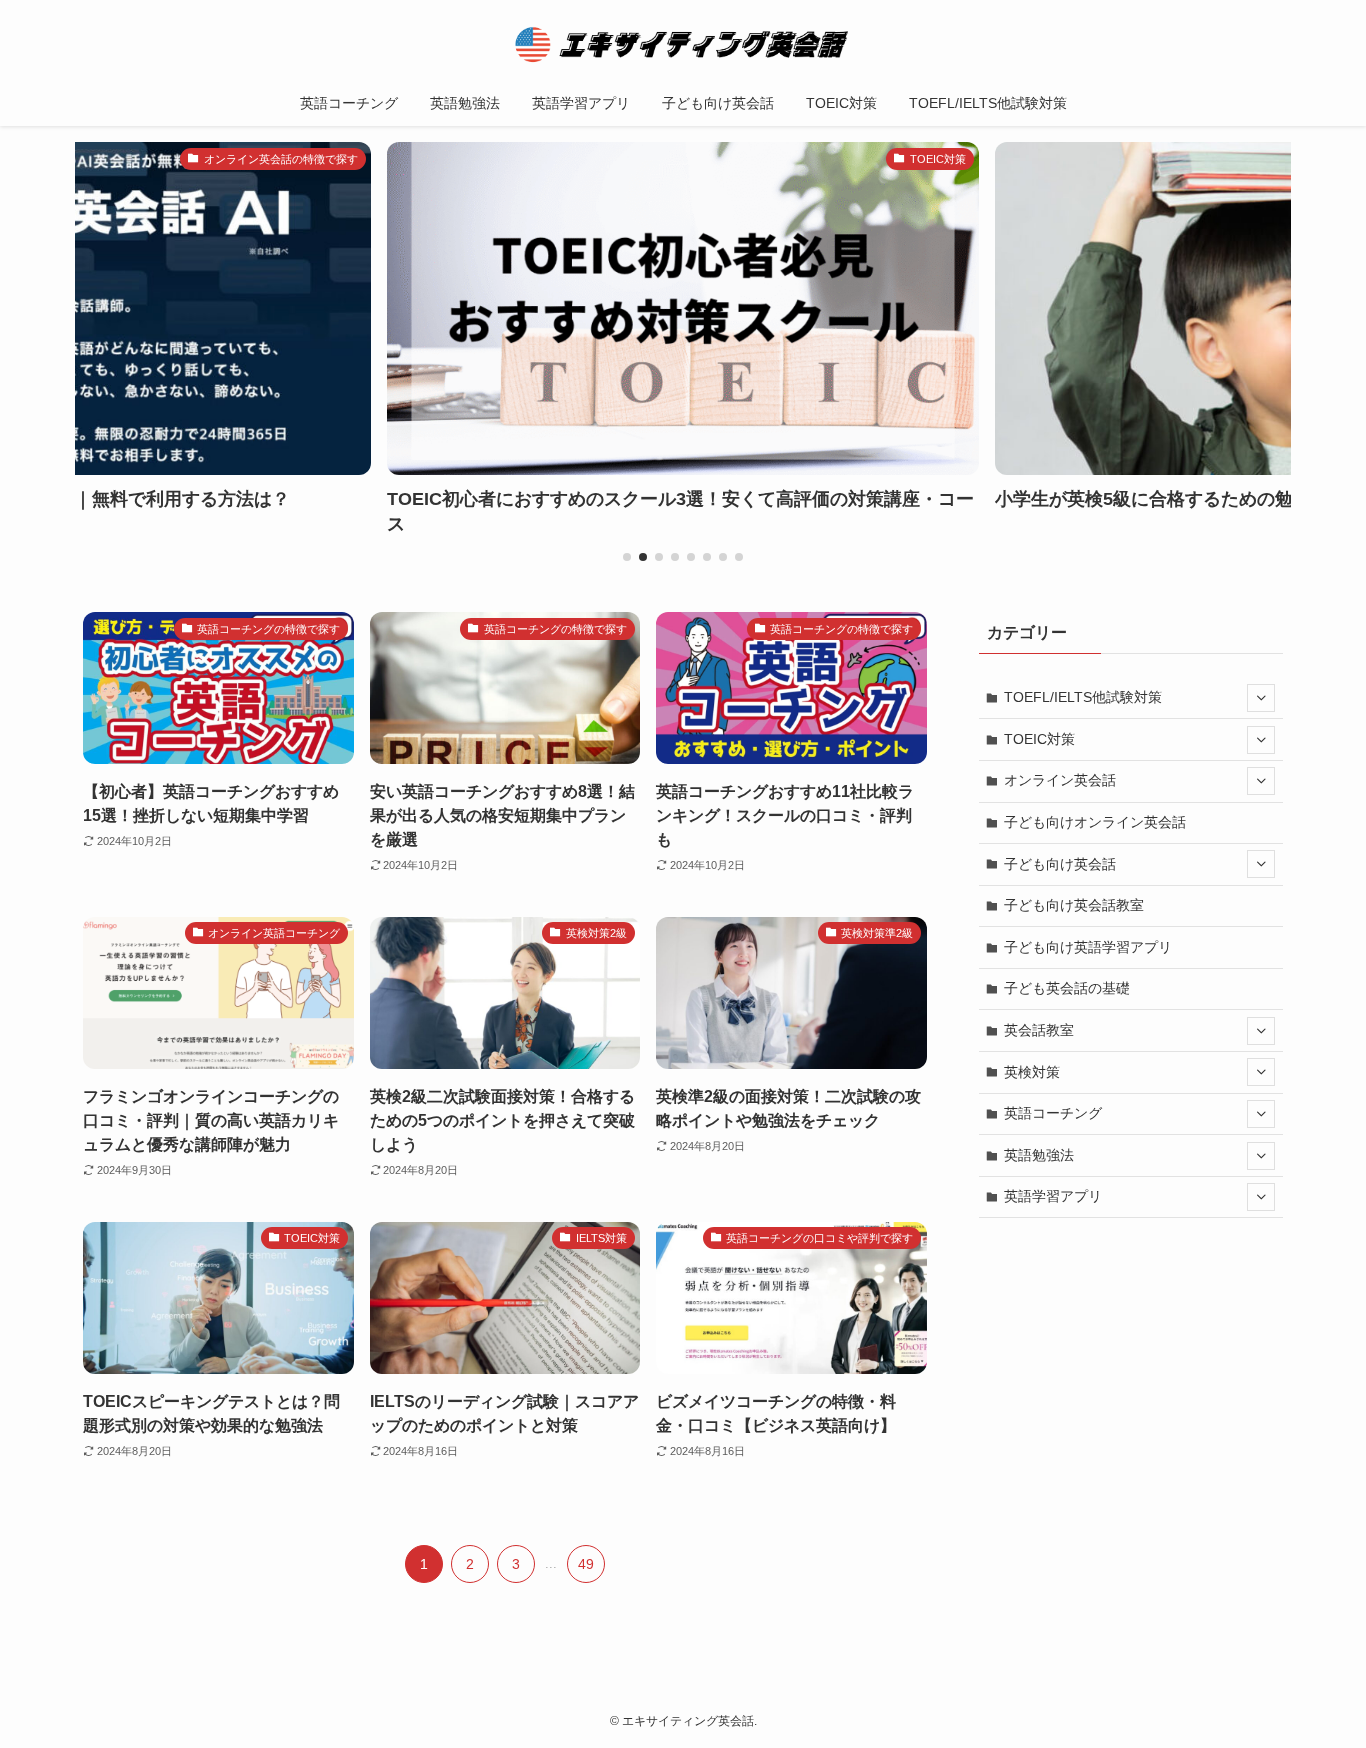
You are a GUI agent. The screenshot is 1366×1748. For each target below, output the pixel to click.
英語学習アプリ (1053, 1196)
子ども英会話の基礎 (1067, 988)
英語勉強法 (1039, 1155)
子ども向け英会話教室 (1074, 905)
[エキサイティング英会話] (683, 44)
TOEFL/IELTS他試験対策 (1083, 697)
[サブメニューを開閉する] (1261, 698)
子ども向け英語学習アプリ (1088, 947)
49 (586, 1564)
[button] (627, 557)
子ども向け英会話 (1060, 864)
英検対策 (1032, 1072)
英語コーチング (1053, 1113)
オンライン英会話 (1060, 780)
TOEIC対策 (1039, 739)
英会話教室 (1039, 1030)
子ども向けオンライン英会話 (1095, 822)
